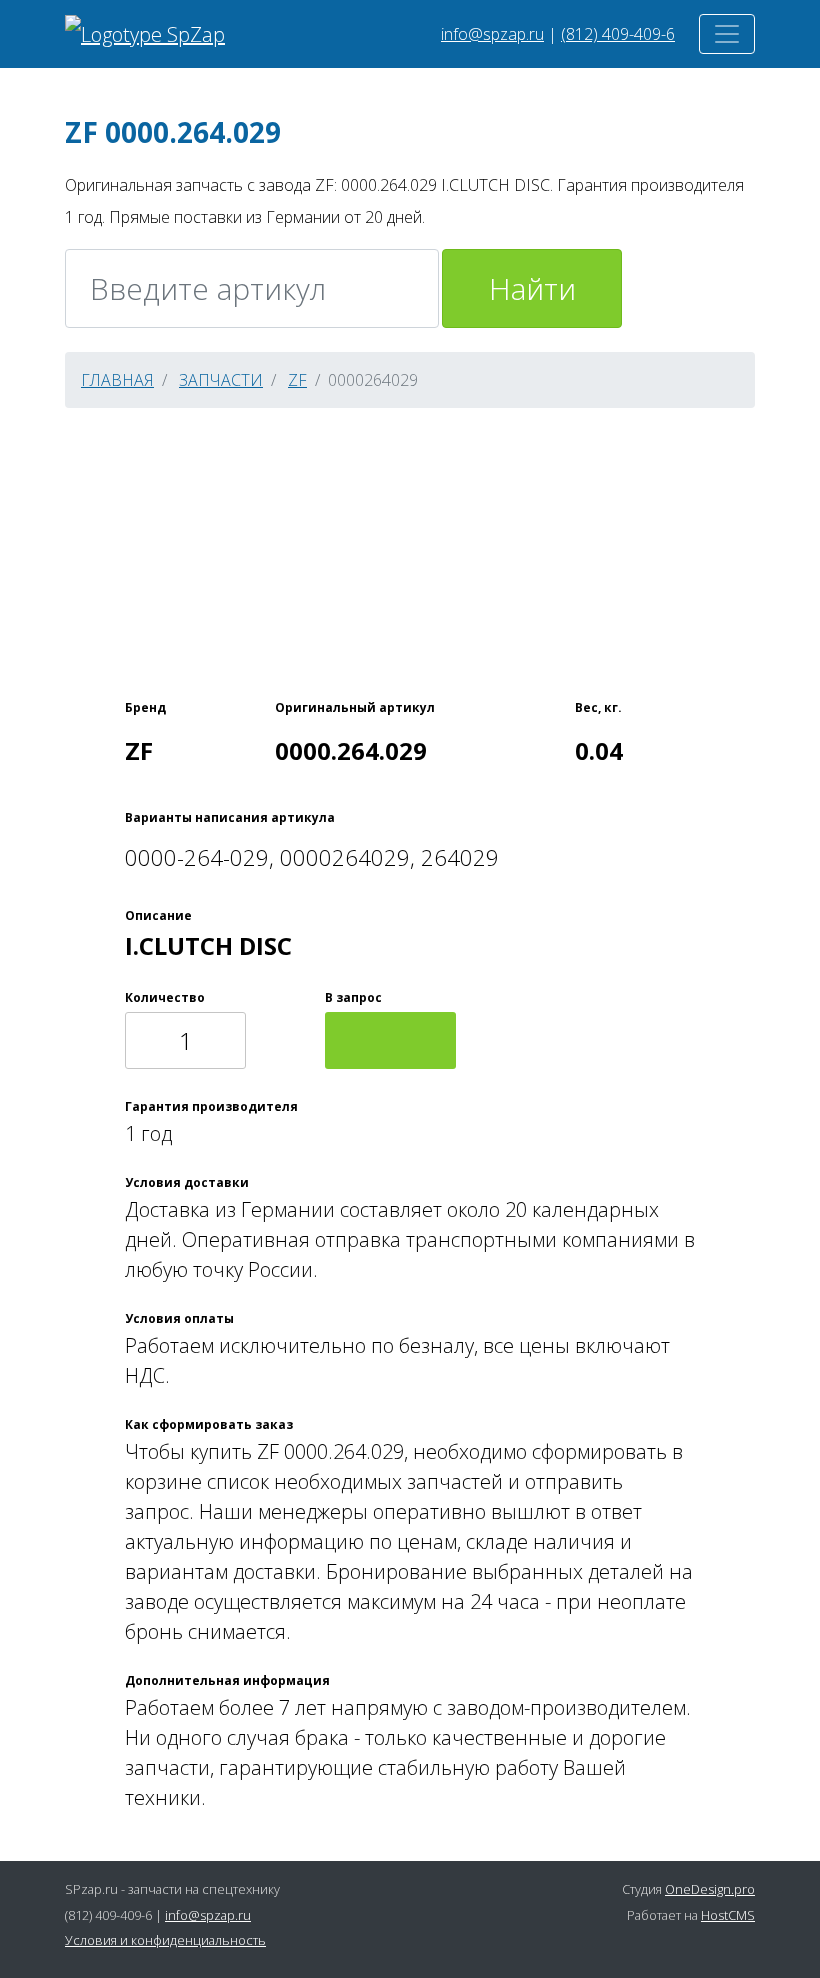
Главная (117, 380)
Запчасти (221, 380)
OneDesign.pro (710, 1889)
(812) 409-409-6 (618, 34)
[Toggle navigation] (727, 34)
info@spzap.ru (492, 34)
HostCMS (728, 1915)
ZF (297, 380)
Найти (532, 288)
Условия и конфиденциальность (165, 1940)
